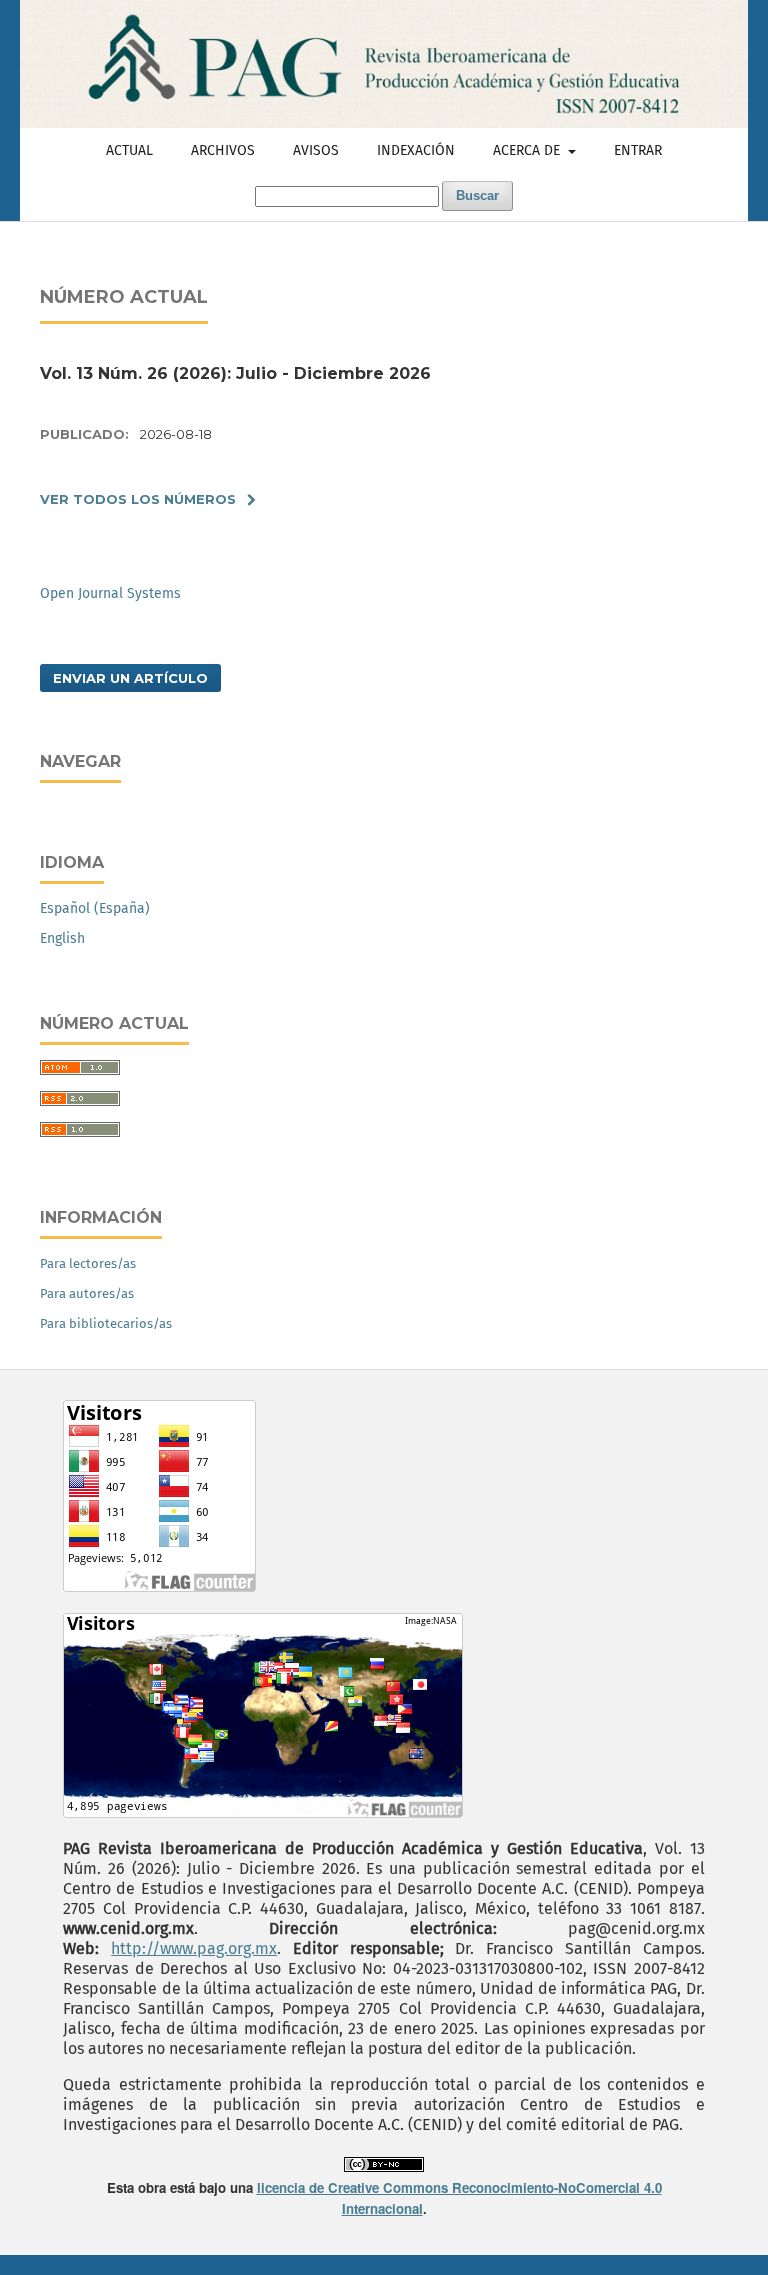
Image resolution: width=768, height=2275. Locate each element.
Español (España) (95, 908)
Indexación (416, 150)
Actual (129, 150)
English (62, 938)
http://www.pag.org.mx (194, 1948)
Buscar (477, 195)
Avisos (316, 150)
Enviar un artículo (130, 678)
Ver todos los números (138, 499)
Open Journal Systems (110, 593)
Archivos (223, 150)
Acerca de (528, 150)
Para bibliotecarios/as (106, 1323)
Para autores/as (87, 1293)
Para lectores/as (88, 1263)
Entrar (638, 150)
